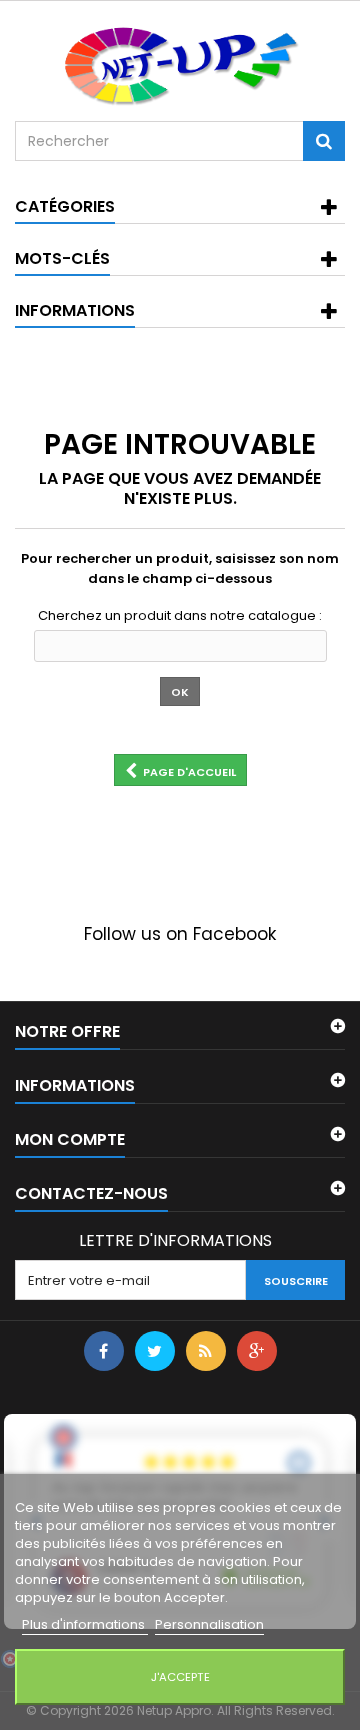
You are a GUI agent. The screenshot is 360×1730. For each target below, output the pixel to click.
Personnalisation (209, 1624)
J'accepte (180, 1677)
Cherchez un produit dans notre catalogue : (180, 616)
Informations (75, 310)
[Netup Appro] (180, 65)
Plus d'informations (85, 1624)
